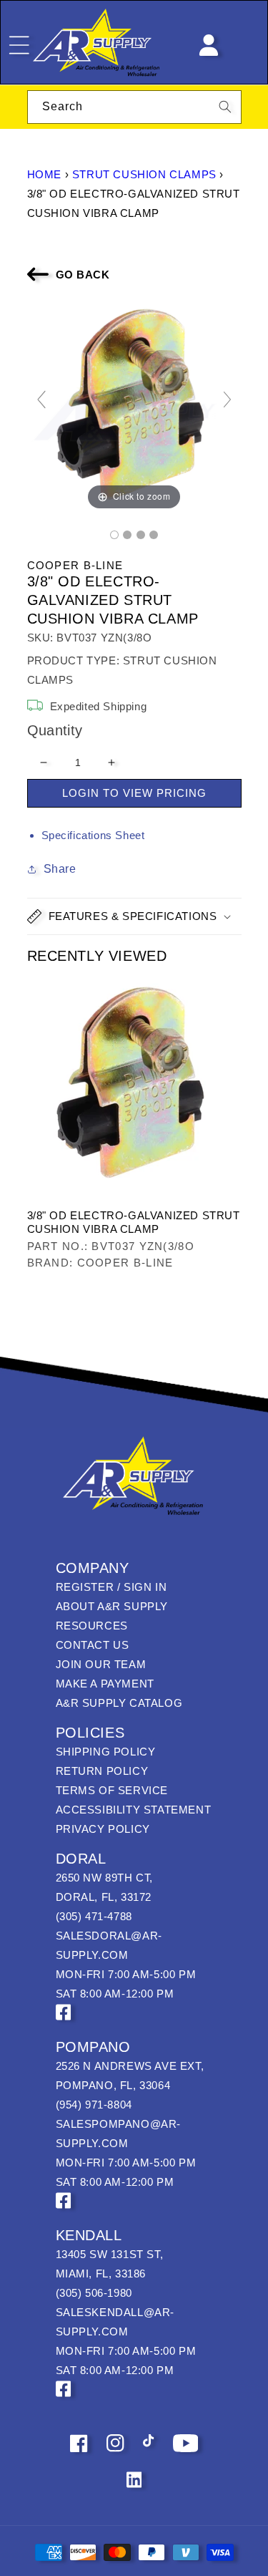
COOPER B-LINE (75, 565)
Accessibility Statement (134, 1810)
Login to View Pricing (134, 793)
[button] (134, 916)
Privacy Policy (103, 1829)
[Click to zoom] (134, 406)
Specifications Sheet (93, 835)
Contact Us (93, 1645)
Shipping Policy (106, 1752)
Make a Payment (105, 1684)
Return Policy (102, 1771)
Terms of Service (112, 1790)
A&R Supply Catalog (119, 1703)
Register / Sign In (111, 1587)
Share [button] (60, 869)
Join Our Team (101, 1664)
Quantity (55, 730)
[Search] (225, 107)
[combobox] (134, 107)
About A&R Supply (112, 1606)
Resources (92, 1626)
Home (44, 174)
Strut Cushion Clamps (144, 174)
